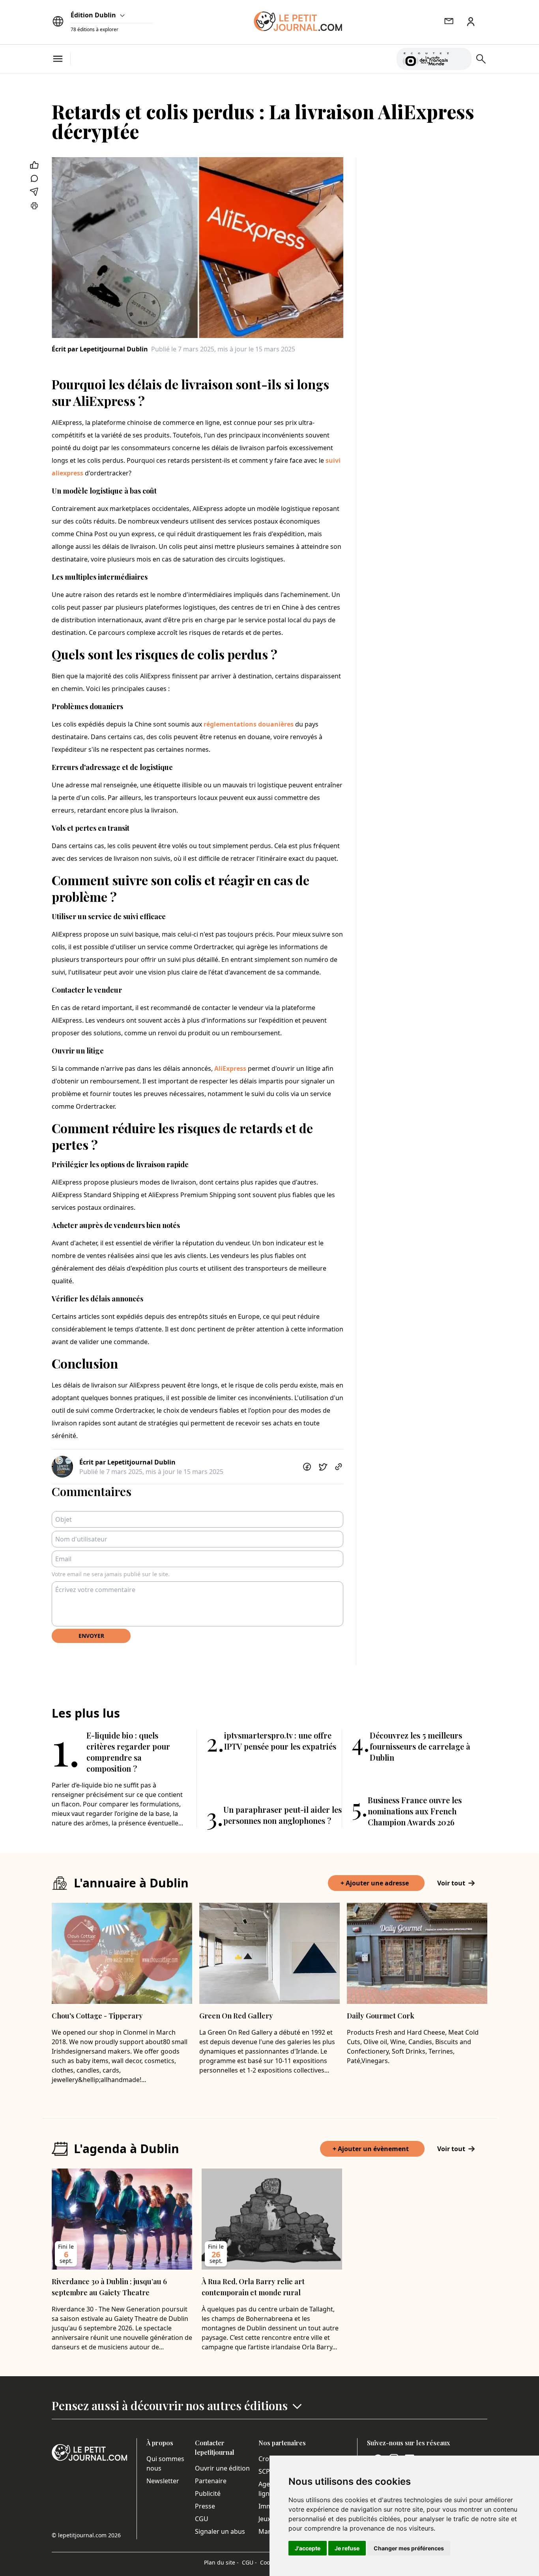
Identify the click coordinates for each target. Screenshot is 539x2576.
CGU (202, 2519)
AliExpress (230, 1068)
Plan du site (221, 2562)
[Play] (461, 59)
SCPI (265, 2471)
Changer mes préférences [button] (409, 2548)
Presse (205, 2506)
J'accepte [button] (308, 2548)
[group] (461, 57)
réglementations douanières (249, 724)
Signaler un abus (220, 2531)
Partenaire (211, 2481)
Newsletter (163, 2481)
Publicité (208, 2493)
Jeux (265, 2519)
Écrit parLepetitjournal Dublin (100, 349)
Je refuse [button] (347, 2548)
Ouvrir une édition (222, 2468)
